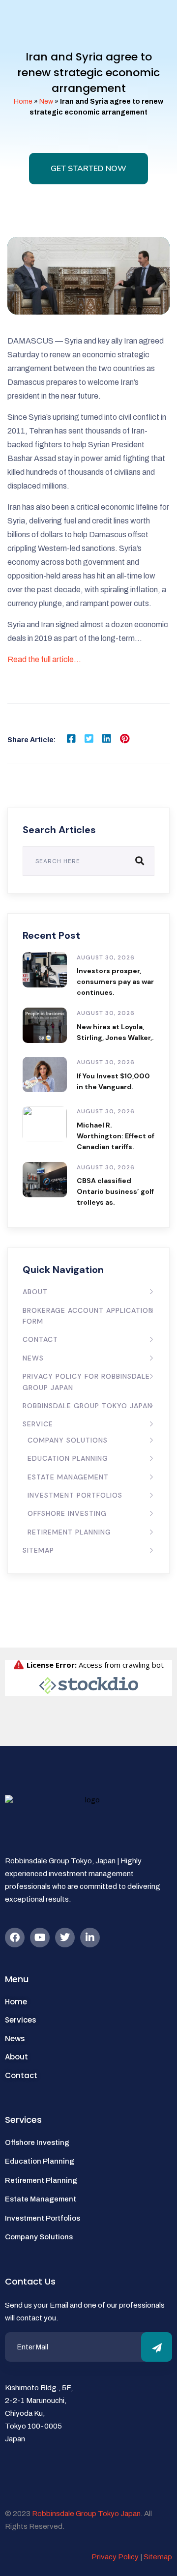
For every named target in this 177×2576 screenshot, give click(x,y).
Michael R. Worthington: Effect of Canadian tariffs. (116, 1136)
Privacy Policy (115, 2557)
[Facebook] (15, 1938)
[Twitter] (65, 1938)
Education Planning (68, 1458)
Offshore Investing (67, 1513)
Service (38, 1424)
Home (23, 101)
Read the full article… (44, 659)
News (33, 1358)
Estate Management (68, 1477)
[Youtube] (40, 1938)
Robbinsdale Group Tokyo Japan (88, 1406)
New (46, 101)
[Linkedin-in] (90, 1938)
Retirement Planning (69, 1532)
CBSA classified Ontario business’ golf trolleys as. (115, 1191)
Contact (40, 1339)
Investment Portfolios (75, 1495)
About (35, 1292)
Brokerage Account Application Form (88, 1316)
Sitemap (38, 1550)
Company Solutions (68, 1440)
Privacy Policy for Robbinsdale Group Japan (86, 1382)
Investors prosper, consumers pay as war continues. (115, 982)
